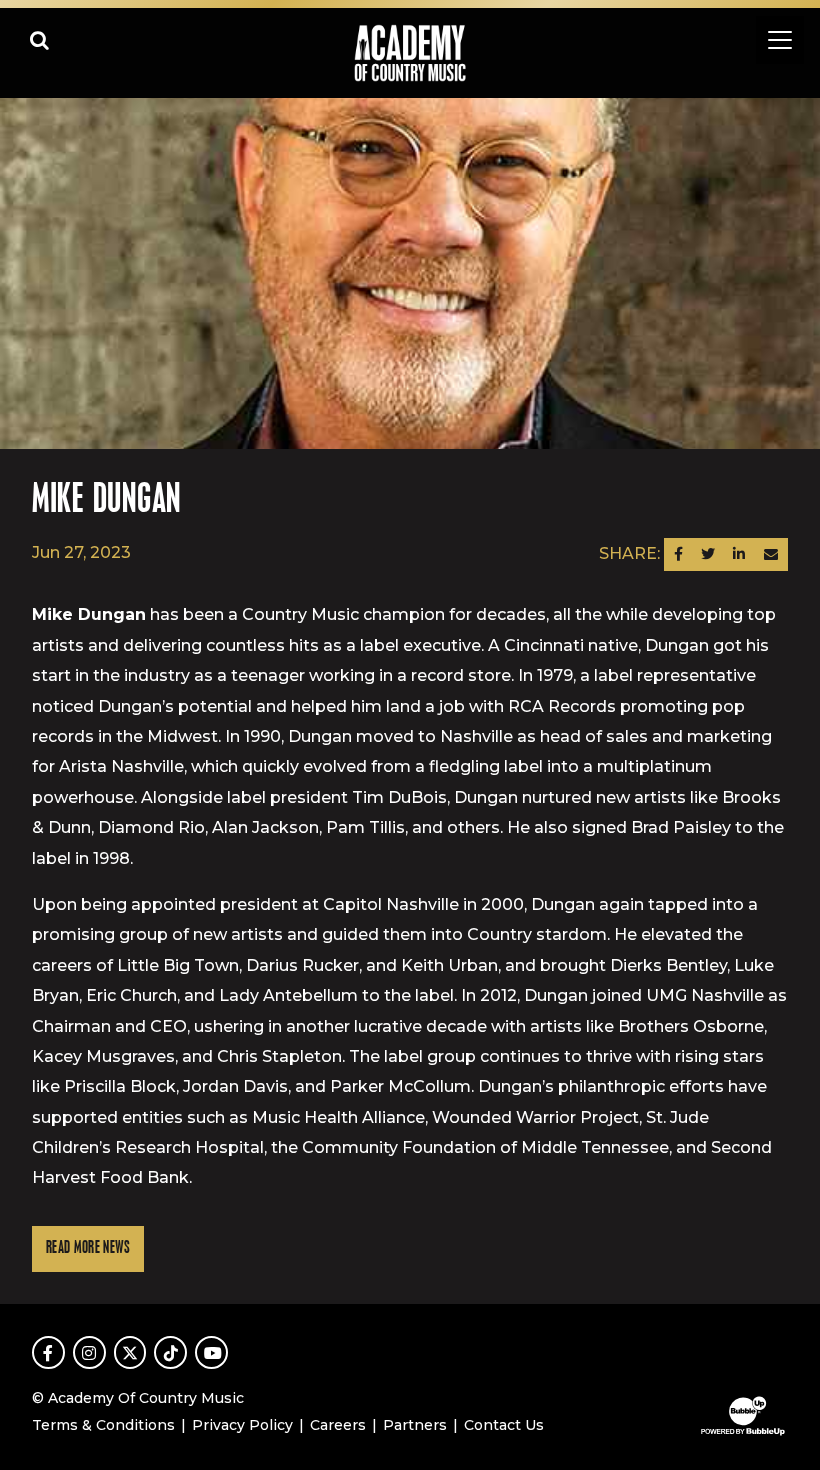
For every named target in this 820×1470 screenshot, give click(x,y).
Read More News (88, 1248)
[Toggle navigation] (780, 40)
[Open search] (40, 40)
